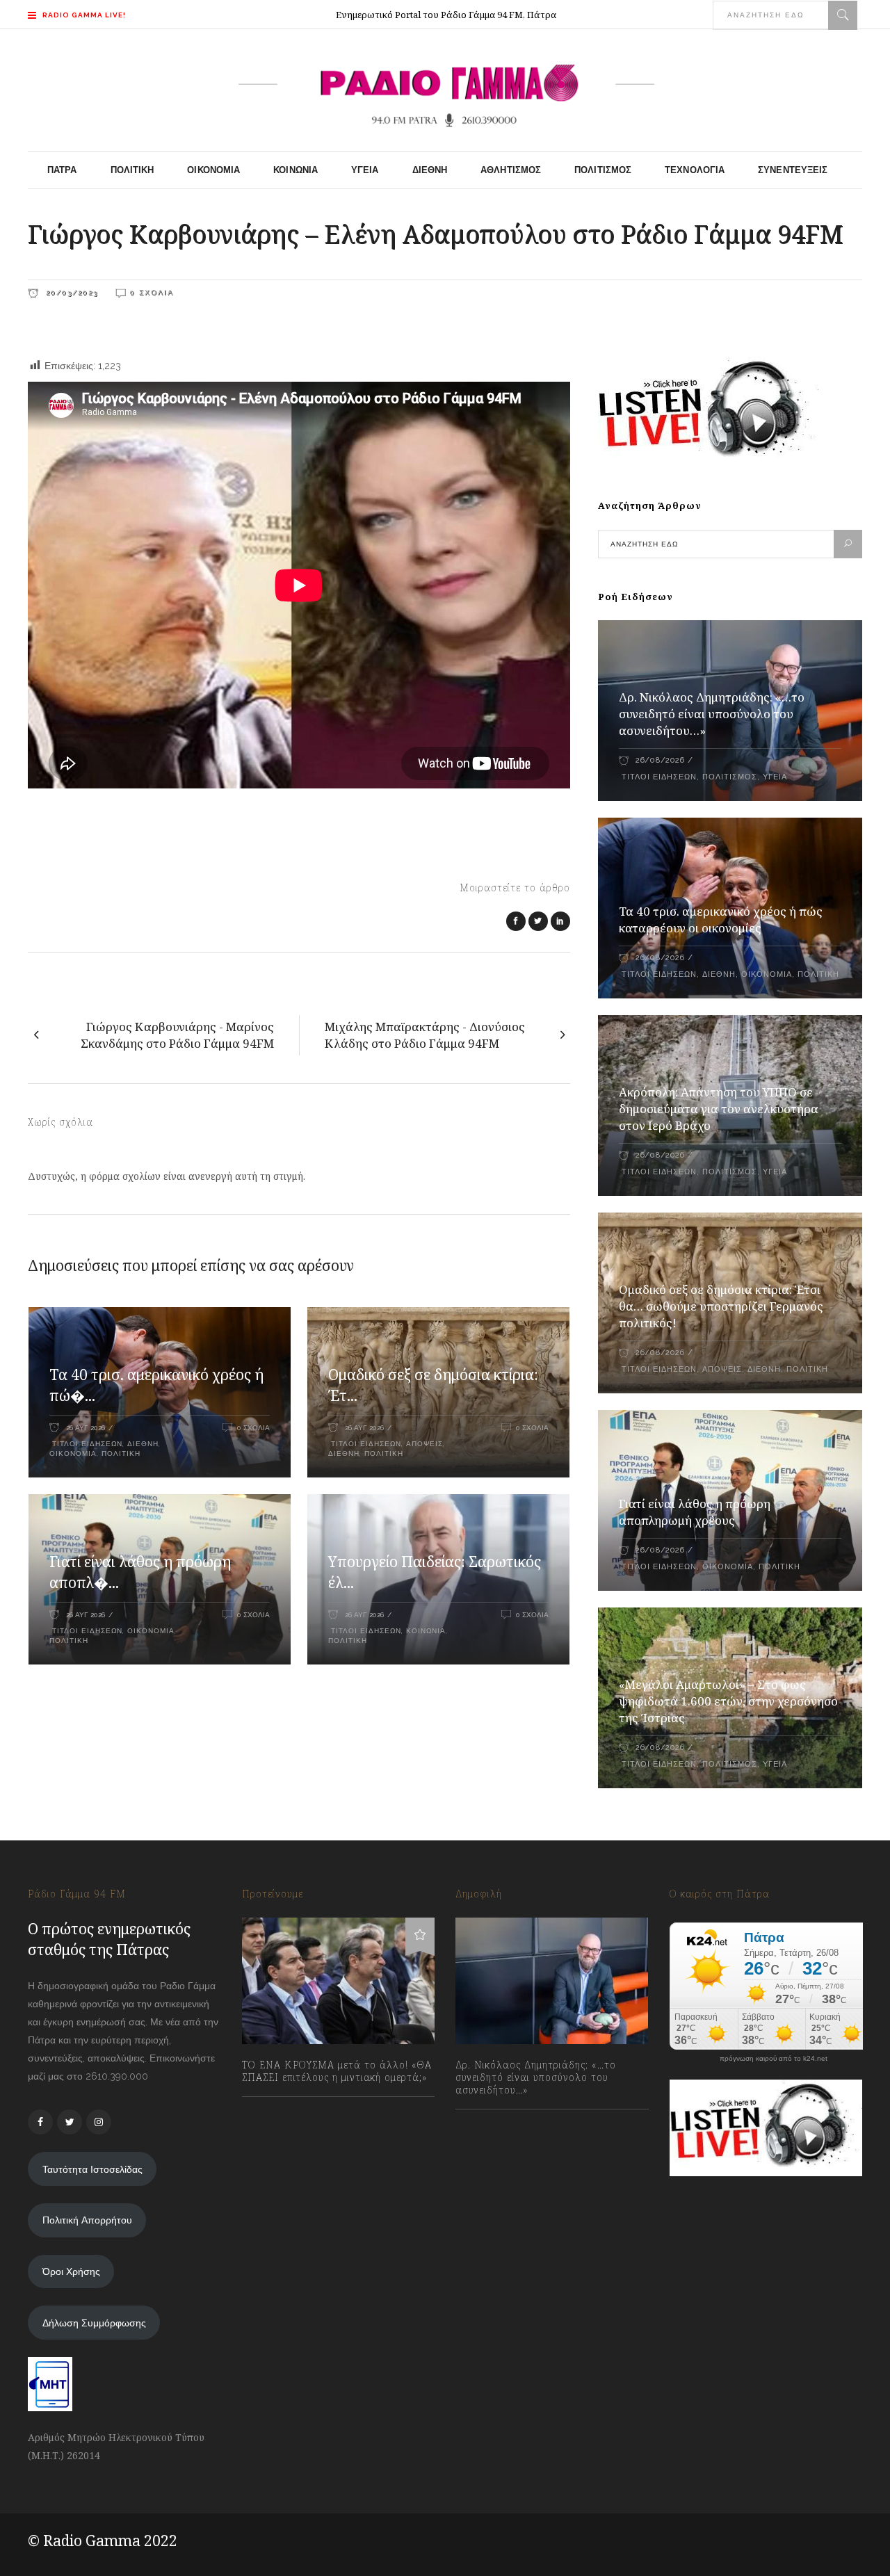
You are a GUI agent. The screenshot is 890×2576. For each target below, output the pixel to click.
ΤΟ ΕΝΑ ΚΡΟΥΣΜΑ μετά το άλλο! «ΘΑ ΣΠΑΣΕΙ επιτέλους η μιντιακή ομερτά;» (337, 2071)
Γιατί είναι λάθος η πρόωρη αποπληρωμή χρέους (695, 1512)
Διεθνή (143, 1444)
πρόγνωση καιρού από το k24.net (774, 2059)
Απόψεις (424, 1444)
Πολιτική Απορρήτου (87, 2220)
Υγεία (775, 777)
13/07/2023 (280, 2108)
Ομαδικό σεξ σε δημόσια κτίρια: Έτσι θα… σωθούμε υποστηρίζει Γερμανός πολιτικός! (721, 1306)
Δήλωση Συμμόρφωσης (94, 2323)
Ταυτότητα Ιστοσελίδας (92, 2169)
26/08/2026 (660, 760)
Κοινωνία (426, 1631)
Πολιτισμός (730, 777)
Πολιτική (121, 1453)
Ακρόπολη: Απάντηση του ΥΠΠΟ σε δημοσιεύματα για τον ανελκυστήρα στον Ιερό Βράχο (719, 1109)
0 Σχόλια (152, 292)
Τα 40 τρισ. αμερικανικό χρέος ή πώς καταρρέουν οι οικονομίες (721, 920)
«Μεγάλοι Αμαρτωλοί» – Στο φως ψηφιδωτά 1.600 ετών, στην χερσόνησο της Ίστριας (728, 1701)
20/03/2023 (70, 292)
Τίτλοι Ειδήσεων (86, 1444)
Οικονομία (73, 1453)
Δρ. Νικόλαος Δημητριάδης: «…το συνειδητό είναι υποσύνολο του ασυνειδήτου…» (712, 714)
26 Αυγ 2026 (86, 1428)
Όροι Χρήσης (71, 2271)
